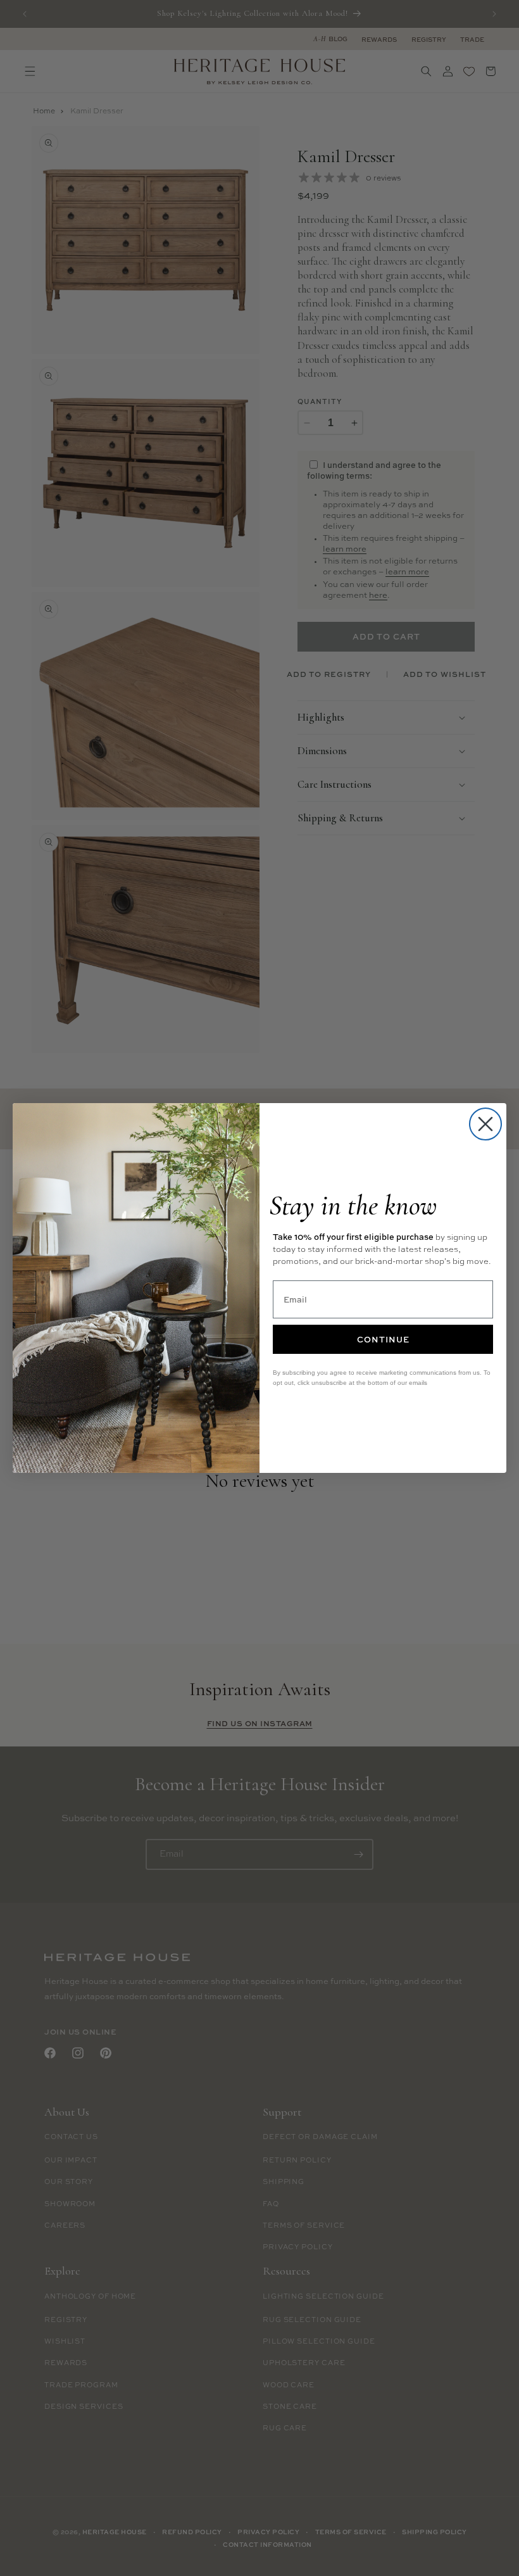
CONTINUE (383, 1339)
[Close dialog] (485, 1124)
